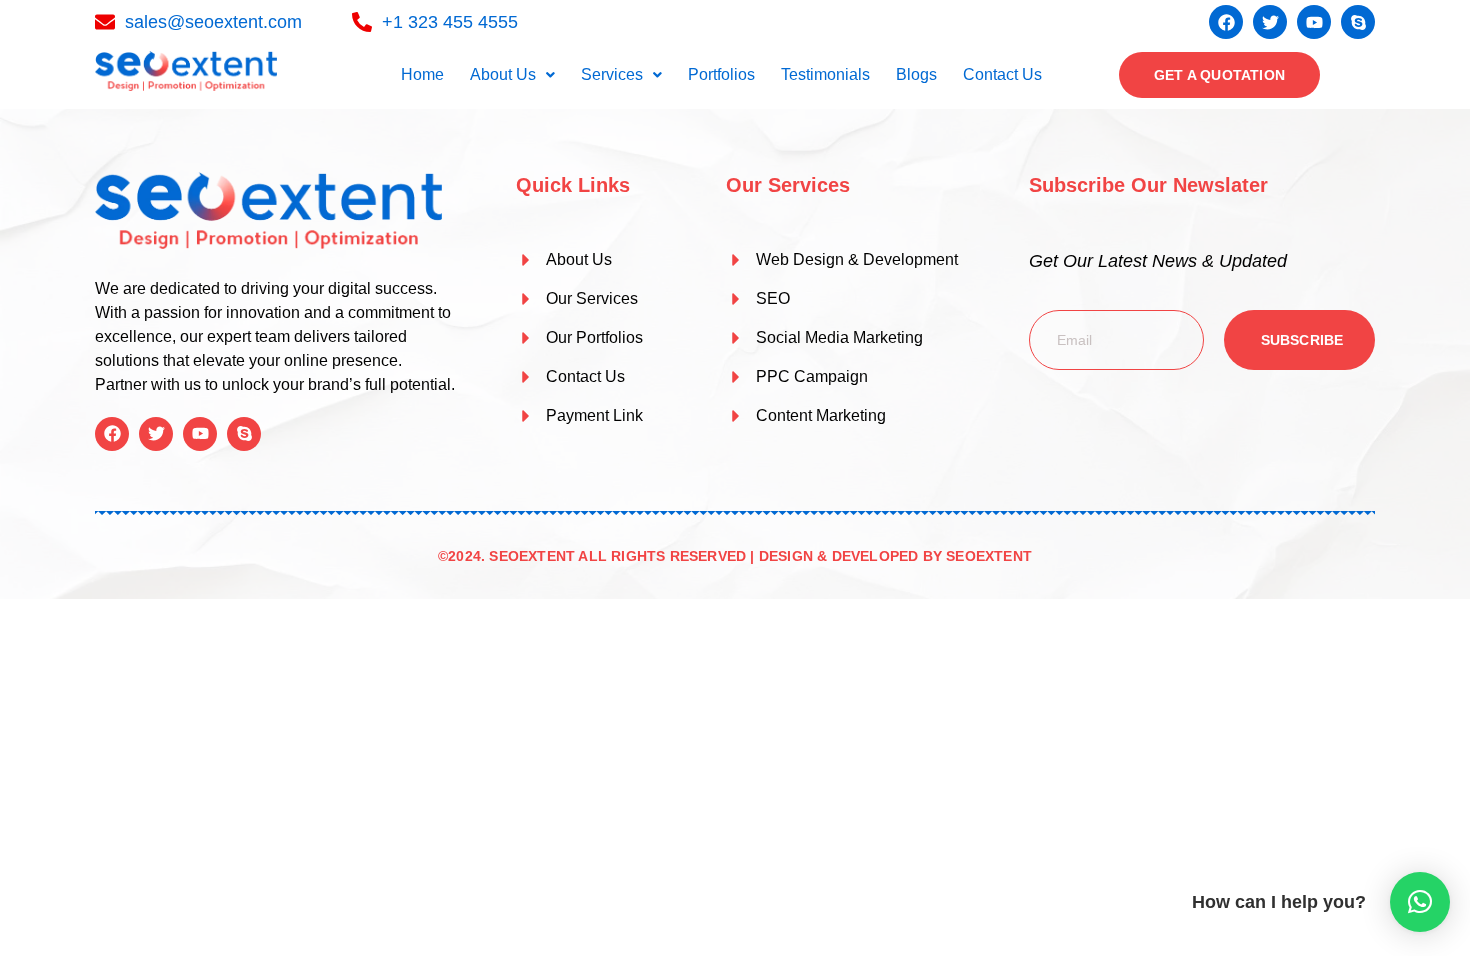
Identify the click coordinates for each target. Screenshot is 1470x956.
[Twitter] (1270, 22)
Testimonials (825, 74)
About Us (503, 74)
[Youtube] (1314, 22)
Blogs (916, 74)
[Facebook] (1226, 22)
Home (422, 74)
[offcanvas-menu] (1360, 75)
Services (612, 74)
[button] (512, 75)
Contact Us (1002, 74)
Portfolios (721, 74)
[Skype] (1358, 22)
